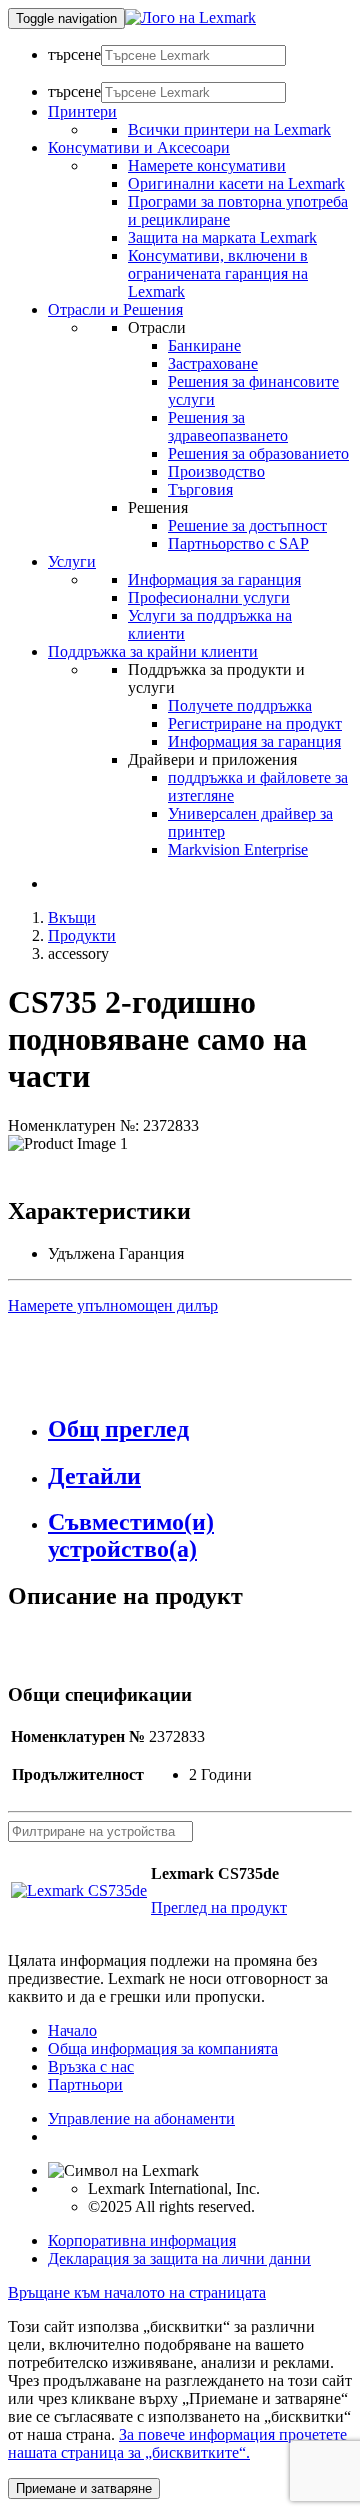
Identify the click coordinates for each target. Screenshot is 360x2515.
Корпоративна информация (142, 2240)
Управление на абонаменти (141, 2118)
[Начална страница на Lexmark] (190, 17)
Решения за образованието (258, 453)
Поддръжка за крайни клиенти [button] (153, 651)
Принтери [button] (82, 111)
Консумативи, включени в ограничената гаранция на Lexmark (218, 273)
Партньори (85, 2084)
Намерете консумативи (207, 165)
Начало (72, 2030)
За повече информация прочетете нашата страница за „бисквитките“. (177, 2443)
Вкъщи (72, 917)
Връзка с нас (91, 2066)
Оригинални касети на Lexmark (236, 183)
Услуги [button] (72, 561)
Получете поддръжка (240, 705)
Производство (216, 471)
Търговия (200, 489)
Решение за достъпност (247, 525)
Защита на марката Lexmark (222, 237)
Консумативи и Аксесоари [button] (139, 147)
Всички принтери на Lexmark (229, 129)
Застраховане (213, 363)
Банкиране (204, 345)
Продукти (82, 935)
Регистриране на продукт (255, 723)
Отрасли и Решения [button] (115, 309)
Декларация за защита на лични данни (179, 2258)
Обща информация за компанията (163, 2048)
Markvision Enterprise (238, 849)
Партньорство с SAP (238, 543)
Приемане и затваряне (84, 2488)
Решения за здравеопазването (228, 426)
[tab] (200, 1429)
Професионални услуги (209, 597)
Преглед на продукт (219, 1907)
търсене (74, 54)
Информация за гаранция (214, 579)
